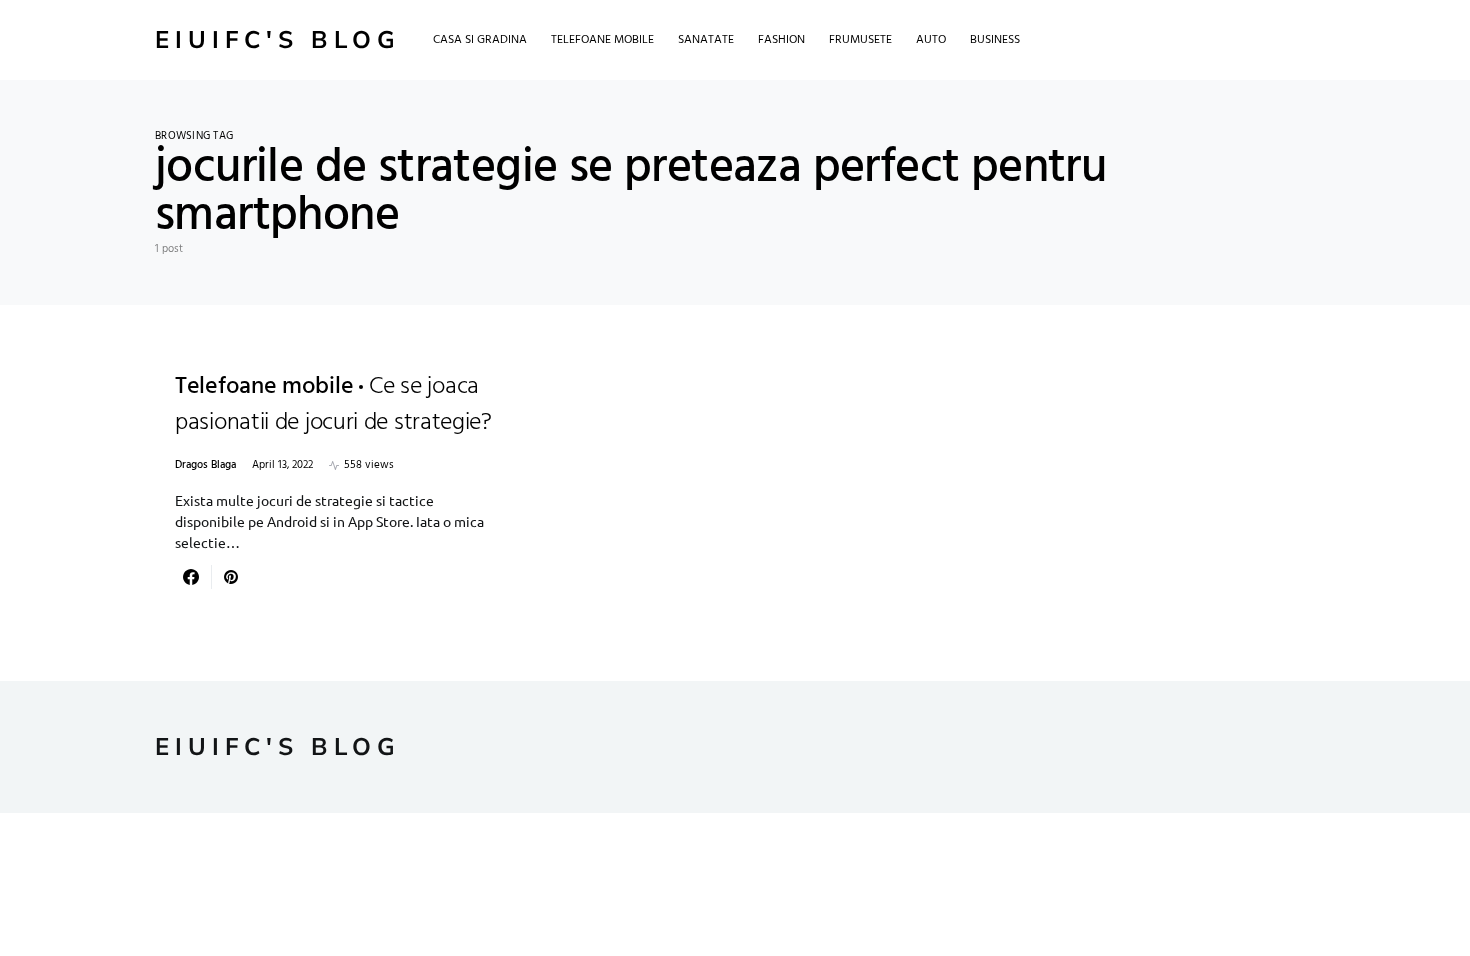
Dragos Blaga (205, 465)
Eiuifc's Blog (278, 40)
